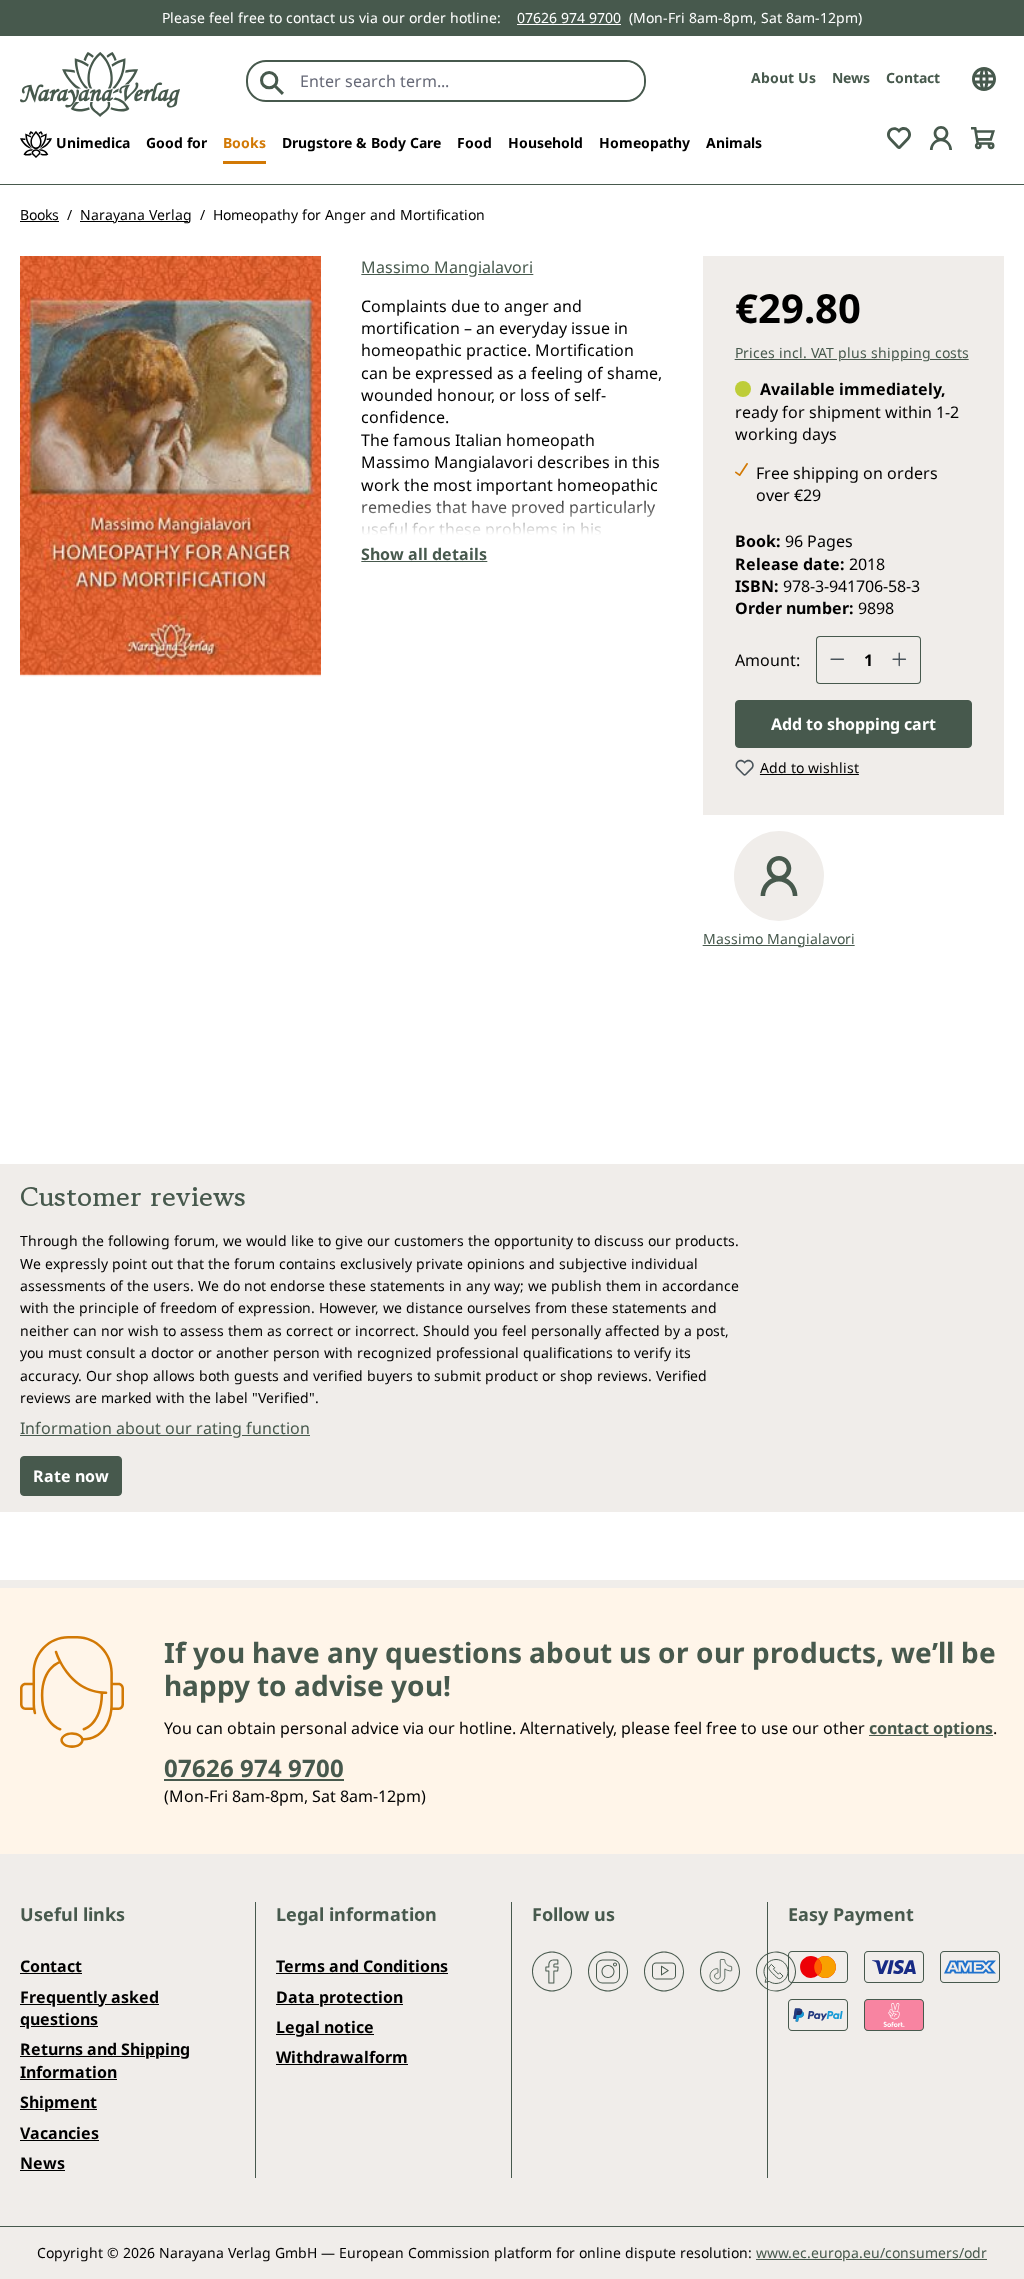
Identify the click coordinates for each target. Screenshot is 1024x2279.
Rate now (71, 1476)
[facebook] (552, 1970)
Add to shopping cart (853, 724)
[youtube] (664, 1970)
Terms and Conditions (362, 1966)
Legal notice (325, 2027)
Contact (913, 77)
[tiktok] (720, 1970)
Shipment (58, 2102)
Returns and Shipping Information (105, 2060)
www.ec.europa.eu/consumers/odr (871, 2252)
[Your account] (941, 137)
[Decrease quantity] (837, 660)
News (851, 77)
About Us (783, 77)
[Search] (272, 81)
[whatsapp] (776, 1970)
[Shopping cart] (983, 137)
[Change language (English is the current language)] (984, 77)
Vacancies (59, 2133)
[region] (170, 479)
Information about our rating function (165, 1428)
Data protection (339, 1997)
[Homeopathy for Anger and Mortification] (170, 465)
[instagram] (608, 1970)
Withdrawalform (342, 2057)
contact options (931, 1728)
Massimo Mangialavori (447, 267)
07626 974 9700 (569, 17)
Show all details (424, 554)
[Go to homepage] (100, 84)
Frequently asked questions (89, 2008)
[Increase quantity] (900, 660)
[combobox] (467, 81)
